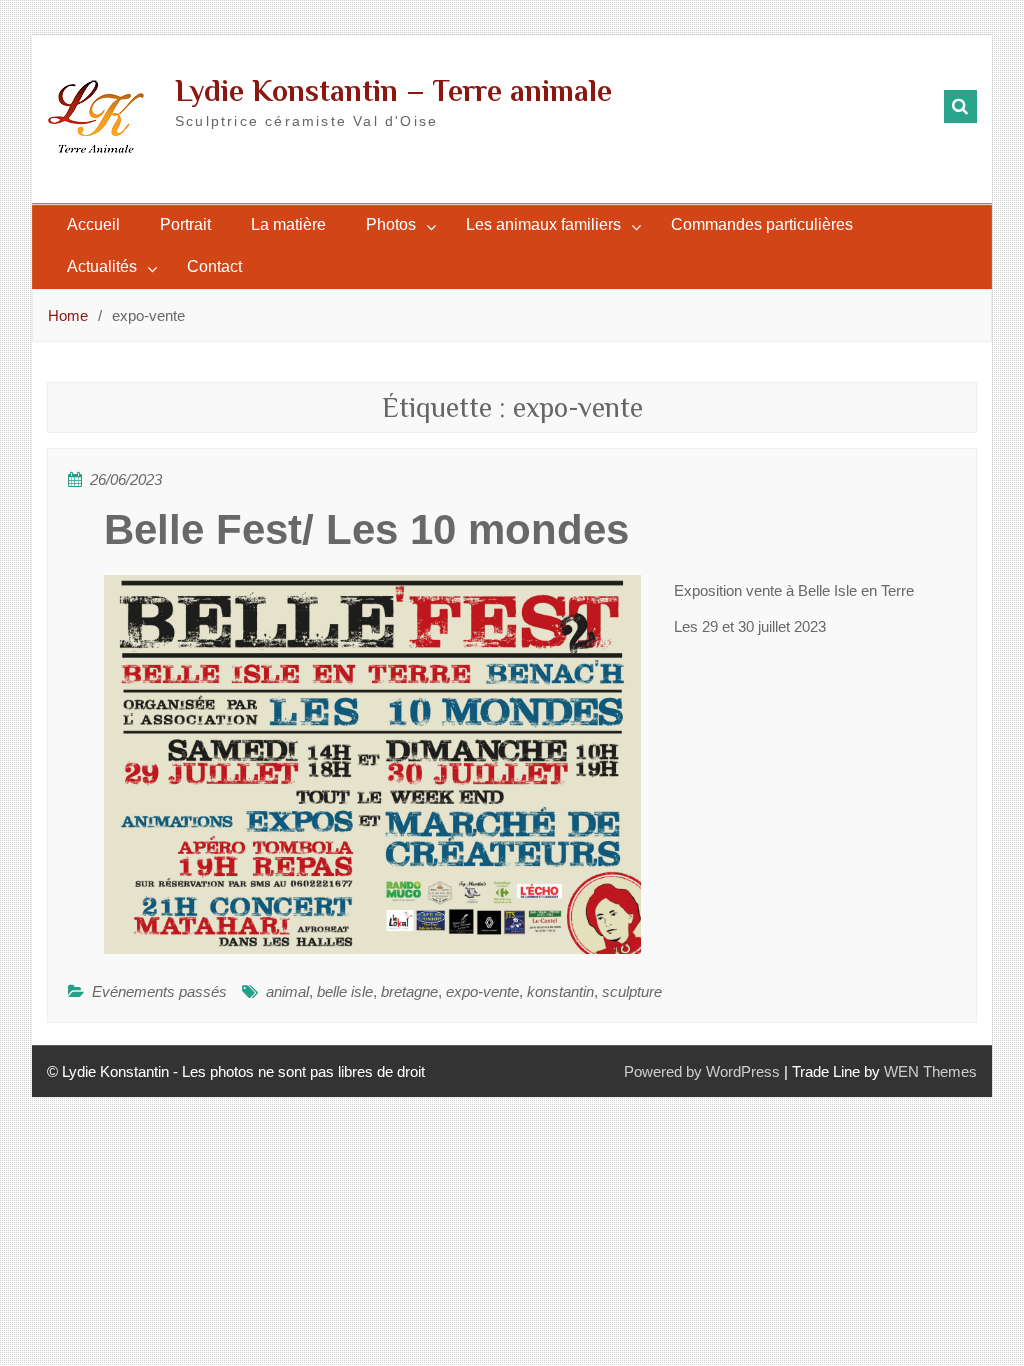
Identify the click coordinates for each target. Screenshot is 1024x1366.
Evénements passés (159, 991)
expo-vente (482, 991)
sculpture (632, 991)
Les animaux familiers (543, 224)
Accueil (93, 224)
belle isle (345, 991)
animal (287, 991)
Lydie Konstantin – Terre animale (393, 91)
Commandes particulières (762, 224)
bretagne (409, 991)
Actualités (102, 266)
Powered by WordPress (702, 1071)
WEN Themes (930, 1071)
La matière (288, 224)
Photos (391, 224)
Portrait (185, 224)
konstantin (560, 991)
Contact (214, 266)
